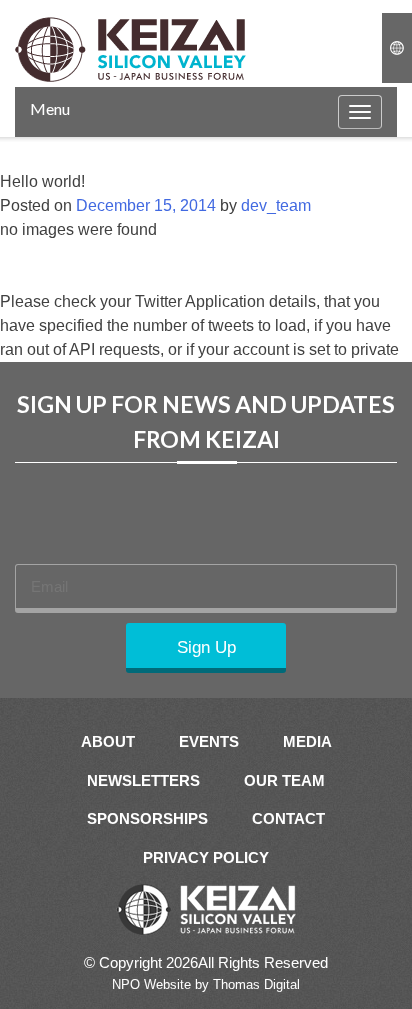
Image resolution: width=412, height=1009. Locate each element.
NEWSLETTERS (143, 780)
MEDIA (307, 741)
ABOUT (108, 741)
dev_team (276, 205)
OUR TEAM (284, 780)
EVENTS (209, 741)
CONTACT (288, 818)
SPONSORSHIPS (147, 818)
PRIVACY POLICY (206, 857)
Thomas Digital (256, 984)
